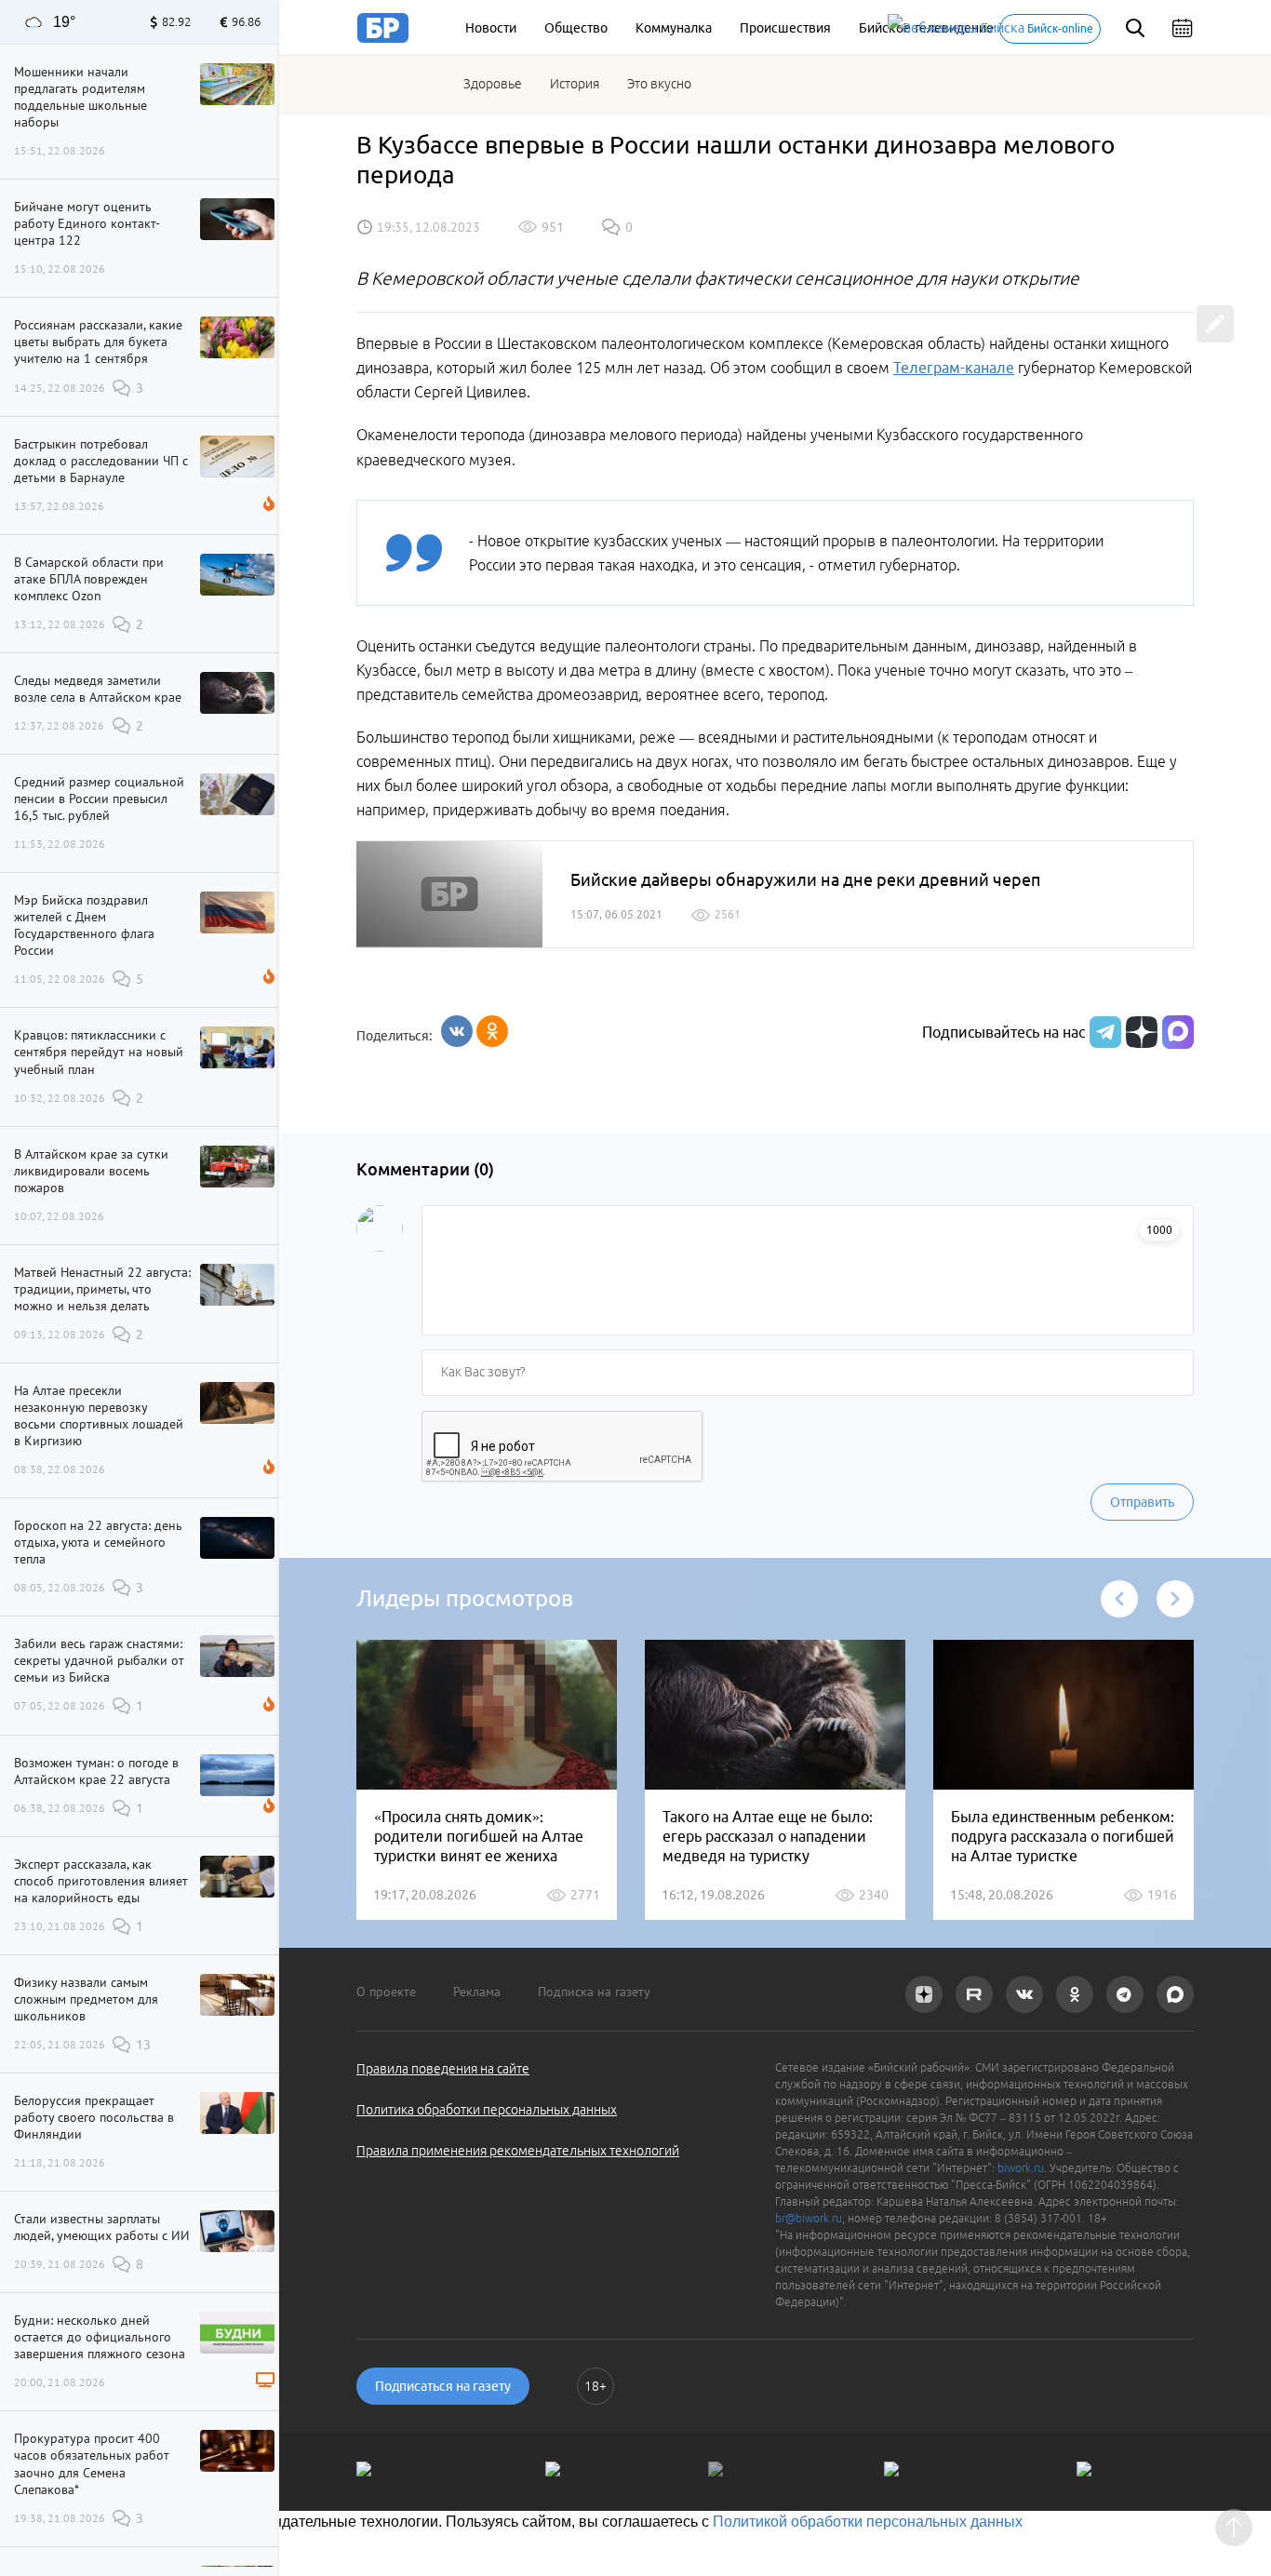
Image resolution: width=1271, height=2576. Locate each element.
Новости (491, 28)
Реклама (477, 1992)
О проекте (386, 1992)
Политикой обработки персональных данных (868, 2522)
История (575, 84)
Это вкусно (659, 84)
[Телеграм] (1103, 1032)
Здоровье (493, 84)
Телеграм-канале (954, 368)
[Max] (1178, 1032)
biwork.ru (1021, 2168)
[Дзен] (1139, 1032)
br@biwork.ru (809, 2218)
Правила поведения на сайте (443, 2069)
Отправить (1142, 1502)
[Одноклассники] (492, 1031)
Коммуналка (674, 28)
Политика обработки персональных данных (487, 2110)
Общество (576, 28)
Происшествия (785, 28)
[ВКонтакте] (457, 1031)
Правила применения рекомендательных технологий (518, 2151)
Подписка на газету (594, 1992)
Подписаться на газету (443, 2386)
